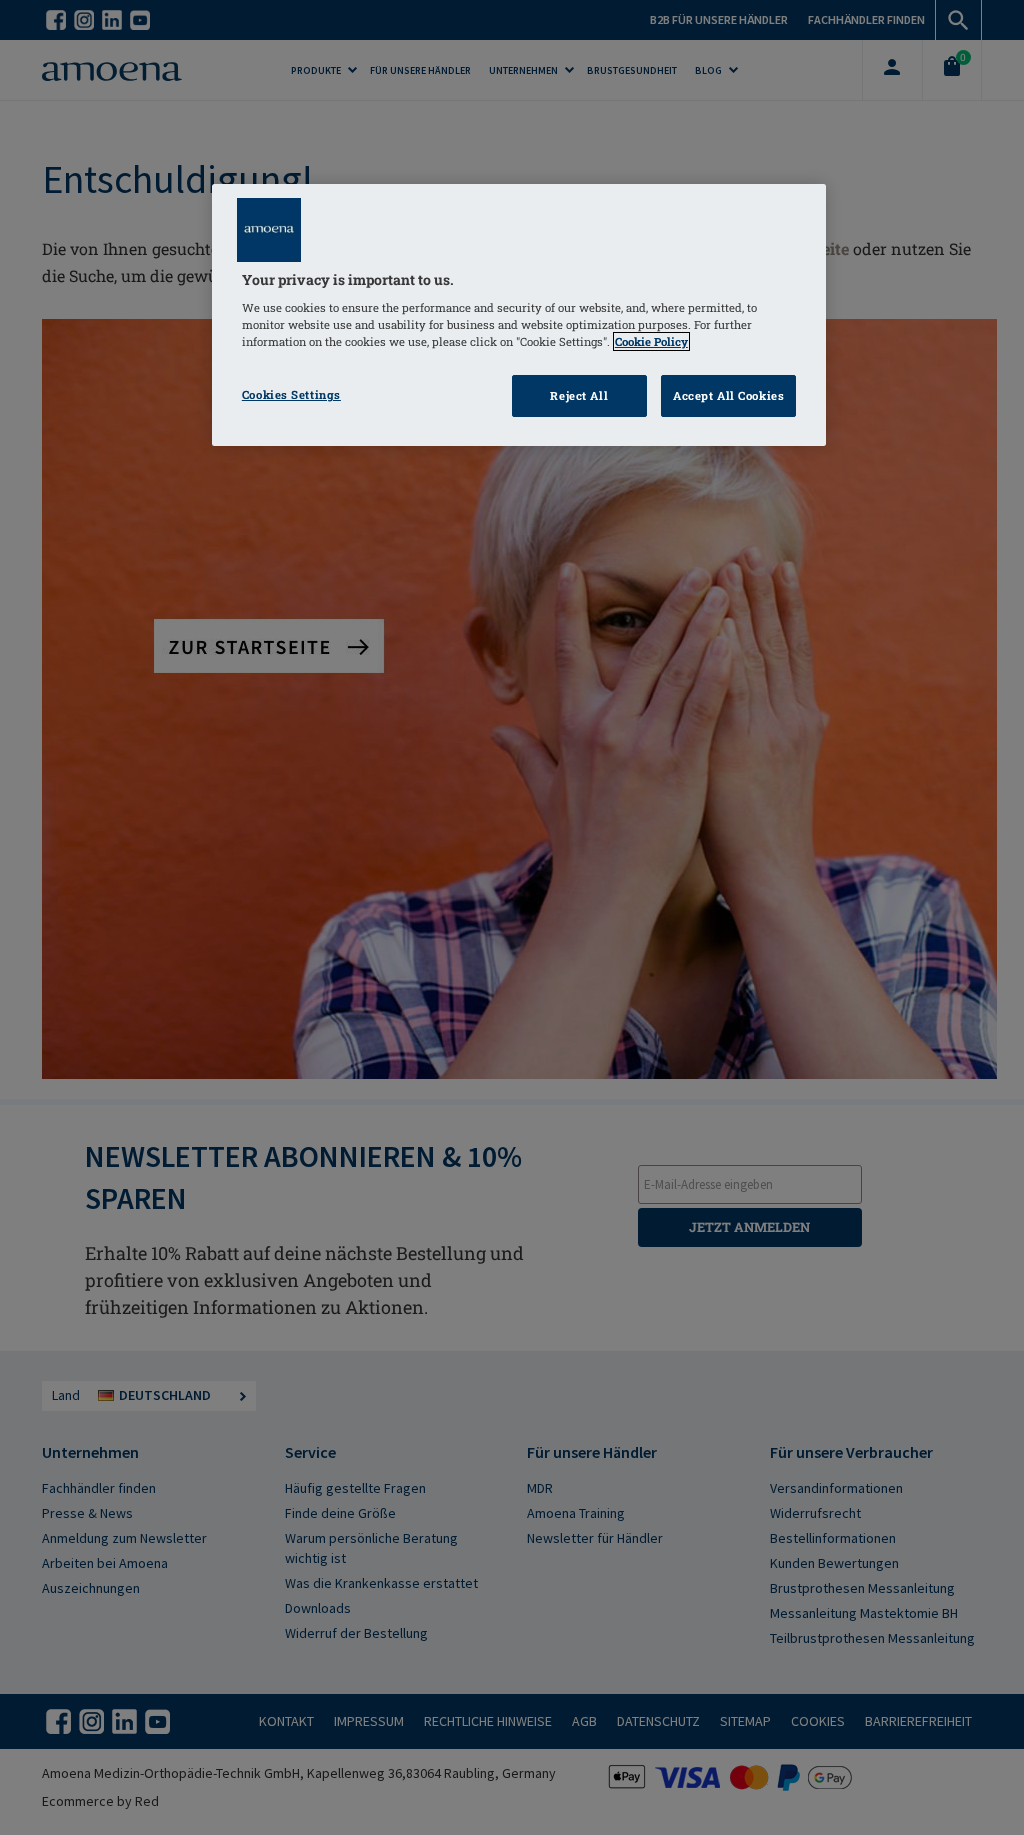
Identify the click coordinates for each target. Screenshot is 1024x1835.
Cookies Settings (291, 394)
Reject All (579, 395)
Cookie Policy (651, 341)
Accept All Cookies (728, 395)
